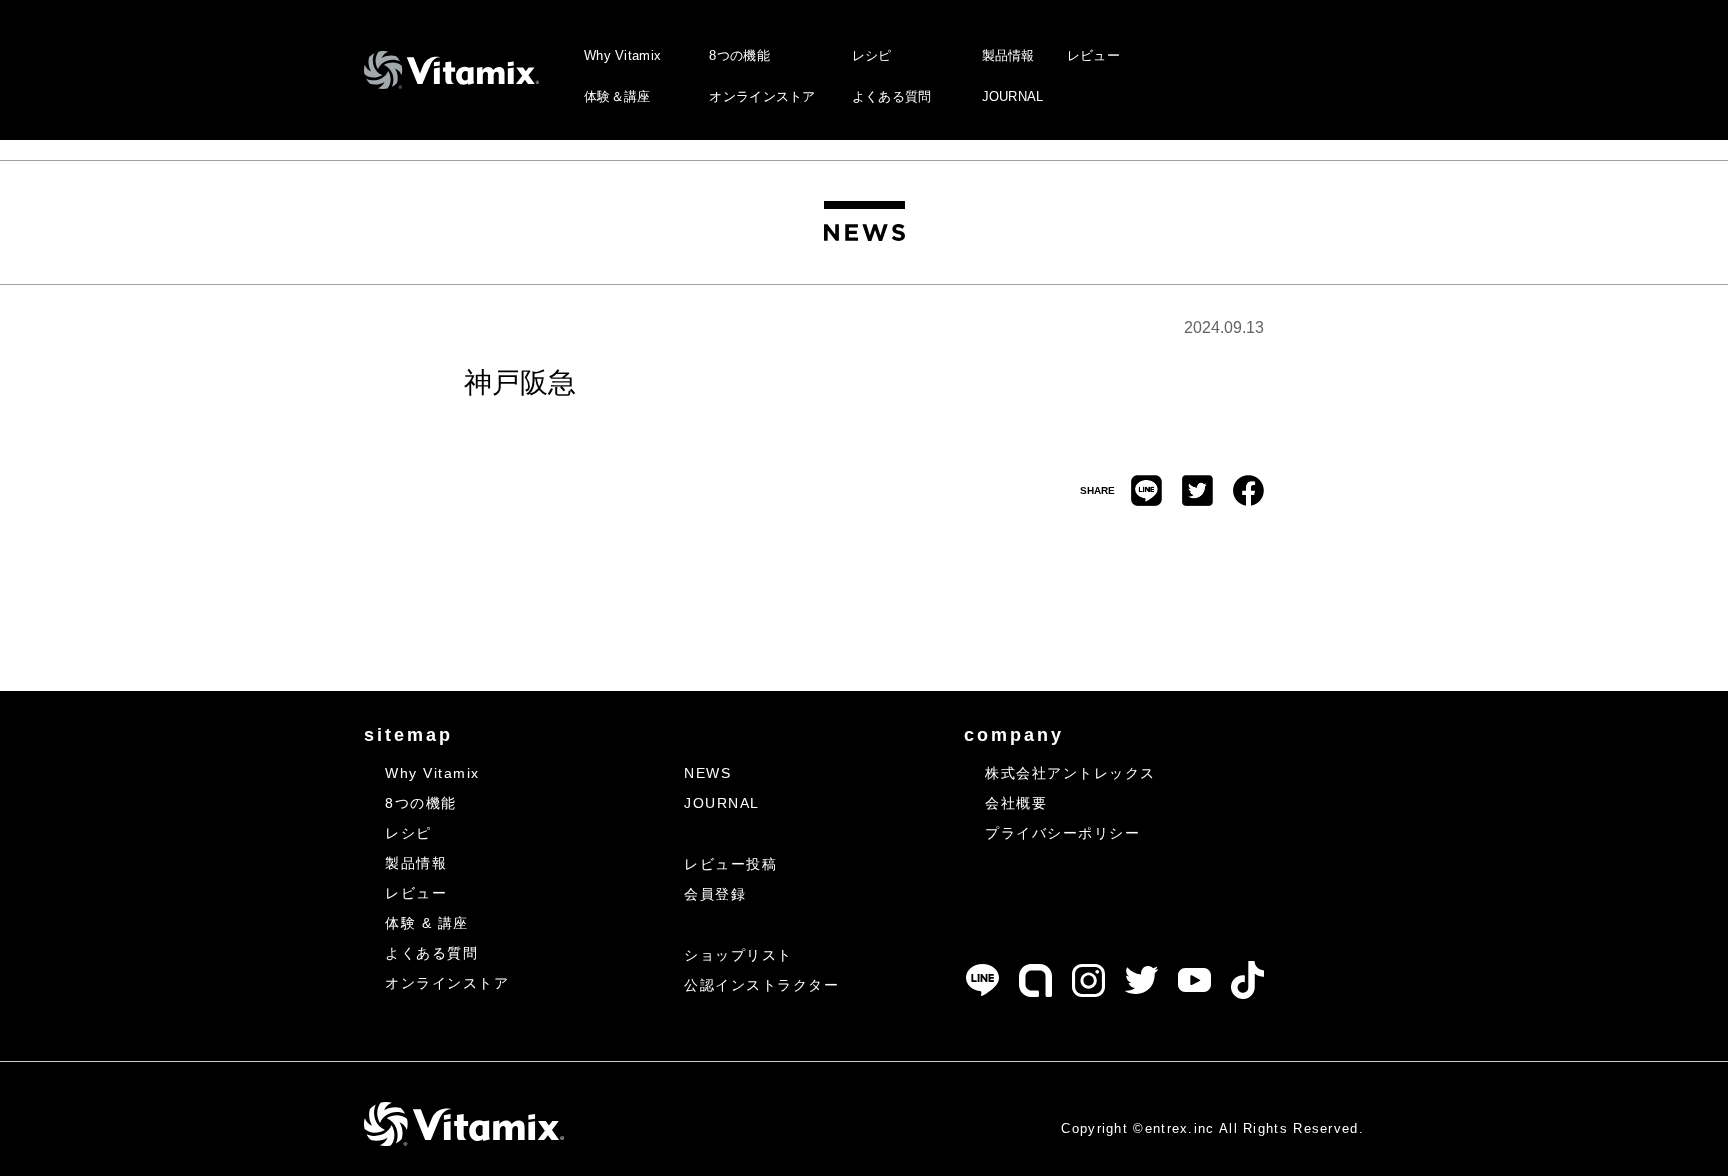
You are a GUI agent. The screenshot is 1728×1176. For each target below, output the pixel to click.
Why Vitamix (622, 55)
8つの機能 (739, 55)
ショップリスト (738, 955)
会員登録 (715, 894)
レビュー (1093, 55)
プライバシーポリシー (1062, 833)
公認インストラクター (761, 985)
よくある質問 (892, 96)
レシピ (872, 55)
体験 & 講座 (427, 923)
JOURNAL (1013, 96)
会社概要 (1016, 803)
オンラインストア (762, 96)
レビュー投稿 (730, 864)
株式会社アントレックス (1070, 773)
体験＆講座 (617, 96)
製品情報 (1008, 55)
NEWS (707, 773)
